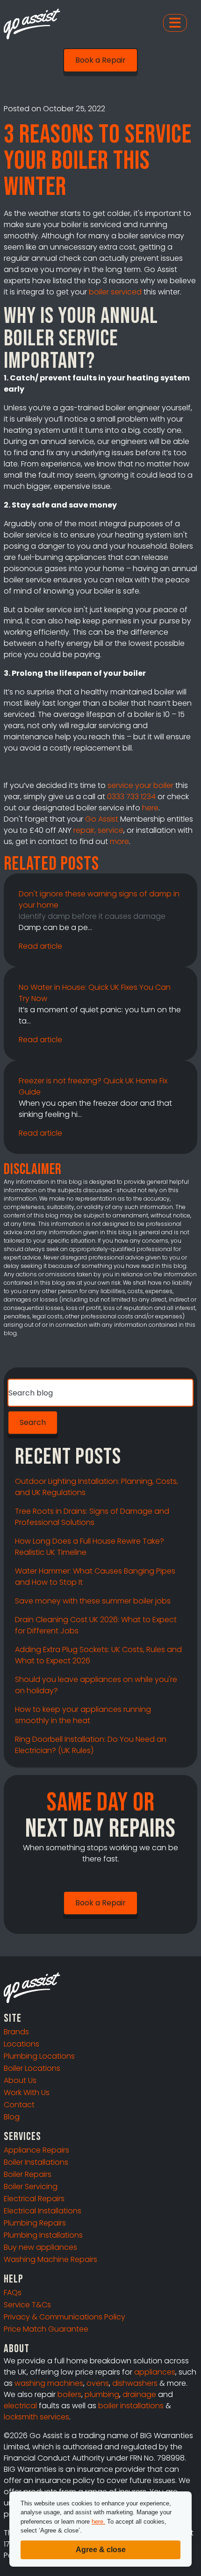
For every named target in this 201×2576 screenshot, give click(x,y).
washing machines (49, 2383)
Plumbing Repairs (35, 2223)
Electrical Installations (43, 2211)
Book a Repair (100, 60)
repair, (85, 830)
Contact (19, 2105)
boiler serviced (115, 292)
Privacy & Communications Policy (65, 2317)
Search (33, 1422)
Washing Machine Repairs (50, 2259)
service (111, 830)
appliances (155, 2372)
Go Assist (102, 819)
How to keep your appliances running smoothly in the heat (83, 1715)
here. (98, 2522)
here (150, 808)
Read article (40, 946)
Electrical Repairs (34, 2199)
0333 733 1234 (131, 797)
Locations (22, 2044)
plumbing (102, 2394)
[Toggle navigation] (175, 23)
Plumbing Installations (43, 2235)
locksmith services (36, 2417)
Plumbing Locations (39, 2056)
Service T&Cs (27, 2305)
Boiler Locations (32, 2068)
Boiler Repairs (28, 2174)
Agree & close (101, 2550)
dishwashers (135, 2383)
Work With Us (27, 2093)
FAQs (13, 2293)
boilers (69, 2394)
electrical (20, 2406)
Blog (12, 2117)
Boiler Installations (36, 2162)
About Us (20, 2080)
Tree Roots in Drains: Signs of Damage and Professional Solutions (92, 1517)
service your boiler (140, 785)
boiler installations (131, 2406)
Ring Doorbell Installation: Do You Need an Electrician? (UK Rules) (91, 1745)
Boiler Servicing (31, 2186)
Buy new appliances (40, 2247)
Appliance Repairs (36, 2150)
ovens (98, 2383)
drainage (139, 2394)
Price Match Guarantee (46, 2329)
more (119, 841)
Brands (16, 2032)
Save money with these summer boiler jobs (93, 1601)
